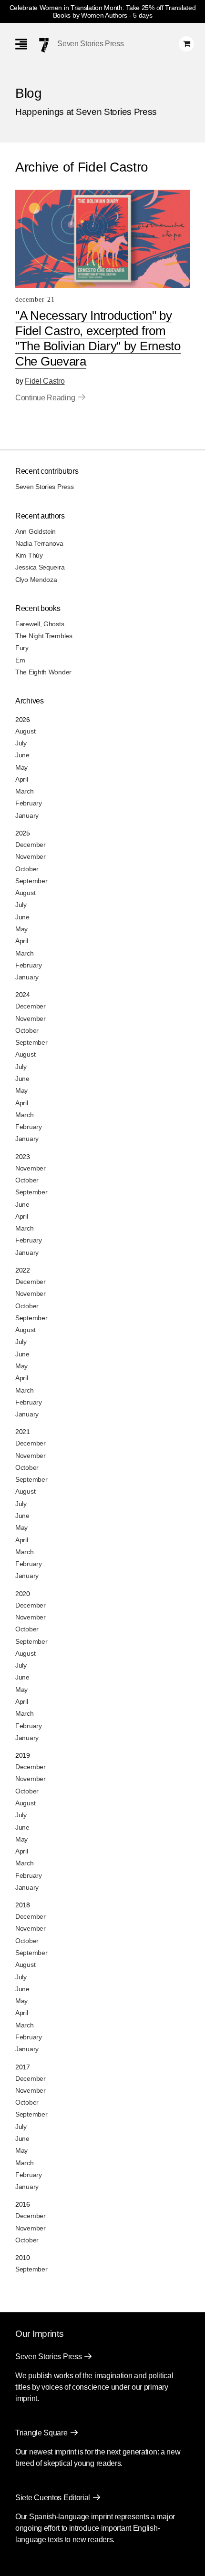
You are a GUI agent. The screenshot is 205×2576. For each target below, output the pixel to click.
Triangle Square (41, 2433)
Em (20, 660)
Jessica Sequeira (40, 567)
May (21, 767)
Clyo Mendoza (36, 580)
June (22, 755)
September (31, 881)
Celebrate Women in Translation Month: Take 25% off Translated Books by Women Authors (103, 11)
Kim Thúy (29, 555)
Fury (22, 648)
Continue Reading (45, 398)
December (31, 845)
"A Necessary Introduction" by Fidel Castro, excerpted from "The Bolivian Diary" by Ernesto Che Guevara (98, 338)
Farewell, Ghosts (40, 624)
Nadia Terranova (39, 543)
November (31, 856)
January (27, 815)
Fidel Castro (45, 381)
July (21, 743)
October (27, 869)
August (25, 731)
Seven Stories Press (90, 44)
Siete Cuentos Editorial (53, 2498)
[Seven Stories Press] (44, 45)
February (29, 803)
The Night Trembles (44, 636)
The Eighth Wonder (43, 672)
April (22, 779)
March (25, 791)
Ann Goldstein (36, 531)
